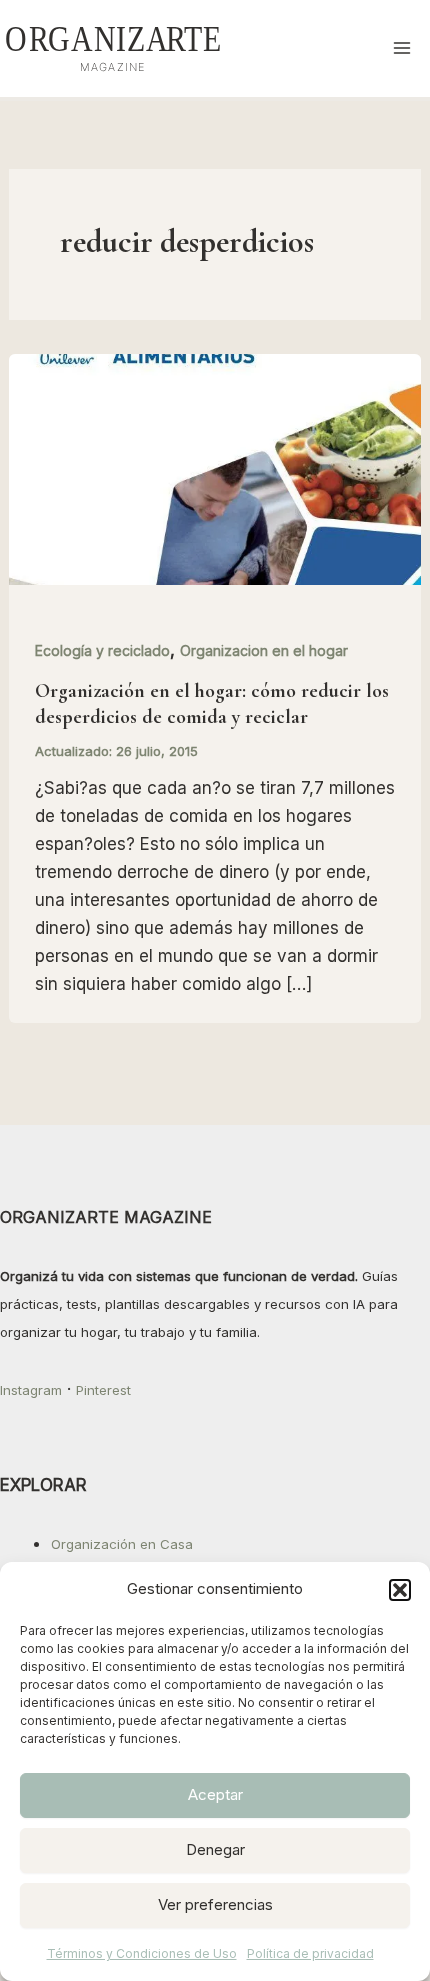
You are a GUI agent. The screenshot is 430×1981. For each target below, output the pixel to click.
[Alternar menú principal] (403, 49)
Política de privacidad (310, 1953)
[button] (400, 1590)
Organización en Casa (122, 1544)
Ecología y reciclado (102, 650)
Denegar (215, 1849)
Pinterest (103, 1390)
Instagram (31, 1390)
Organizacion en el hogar (264, 650)
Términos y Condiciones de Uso (142, 1953)
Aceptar (215, 1794)
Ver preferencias (215, 1904)
